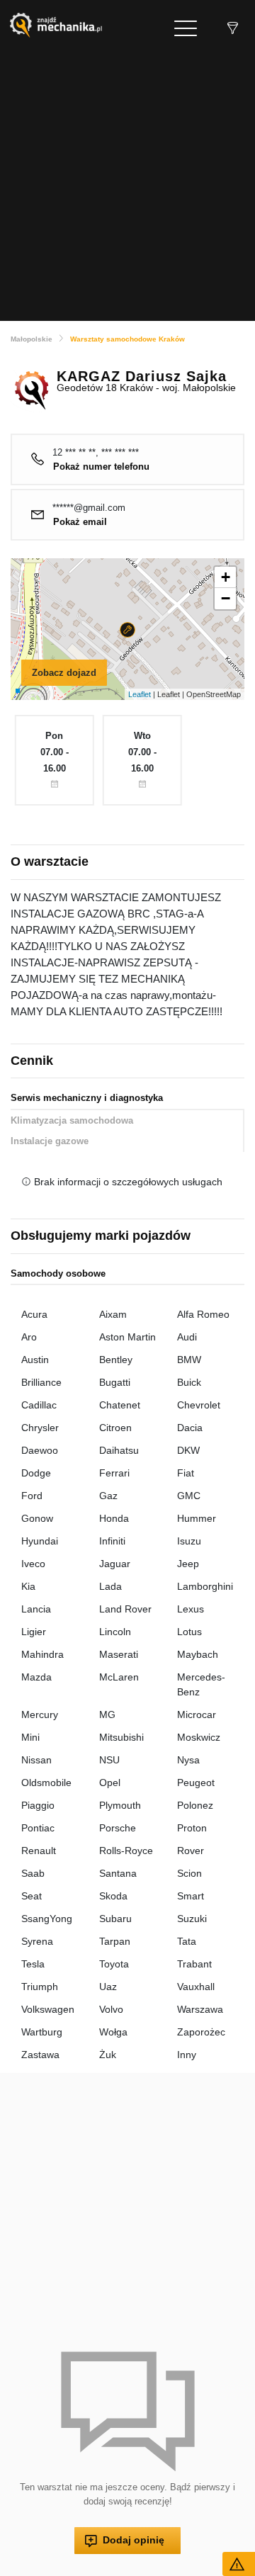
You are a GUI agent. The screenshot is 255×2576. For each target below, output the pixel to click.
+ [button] (226, 577)
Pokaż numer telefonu (101, 467)
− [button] (226, 598)
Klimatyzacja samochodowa (72, 1120)
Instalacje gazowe (50, 1141)
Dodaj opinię (134, 2540)
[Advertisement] (127, 186)
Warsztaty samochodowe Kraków (127, 339)
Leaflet (140, 694)
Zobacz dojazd (64, 673)
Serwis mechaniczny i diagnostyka (87, 1098)
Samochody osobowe (58, 1273)
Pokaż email (80, 522)
